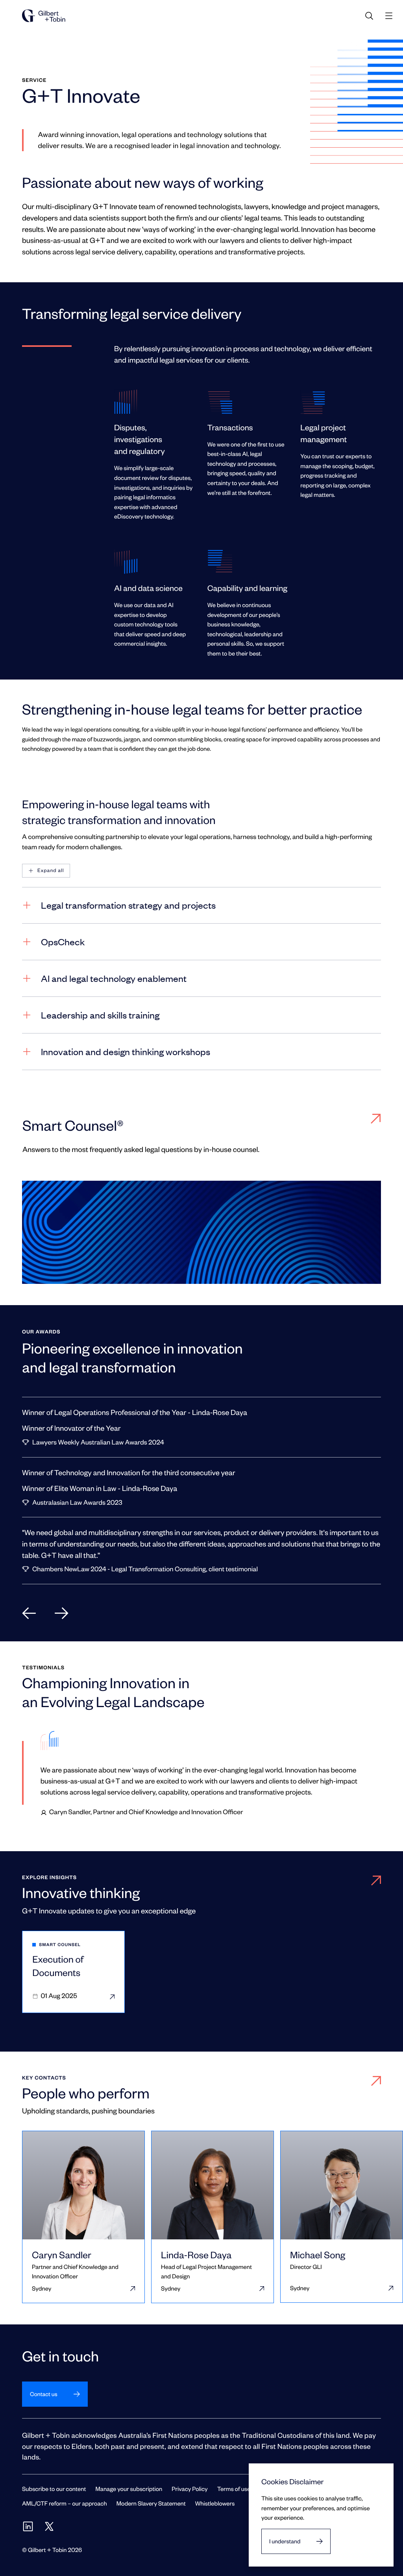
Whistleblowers (215, 2503)
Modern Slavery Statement (151, 2503)
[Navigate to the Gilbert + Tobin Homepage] (44, 16)
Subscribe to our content (54, 2489)
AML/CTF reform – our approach (65, 2503)
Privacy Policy (189, 2489)
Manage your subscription (129, 2489)
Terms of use (234, 2489)
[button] (46, 871)
